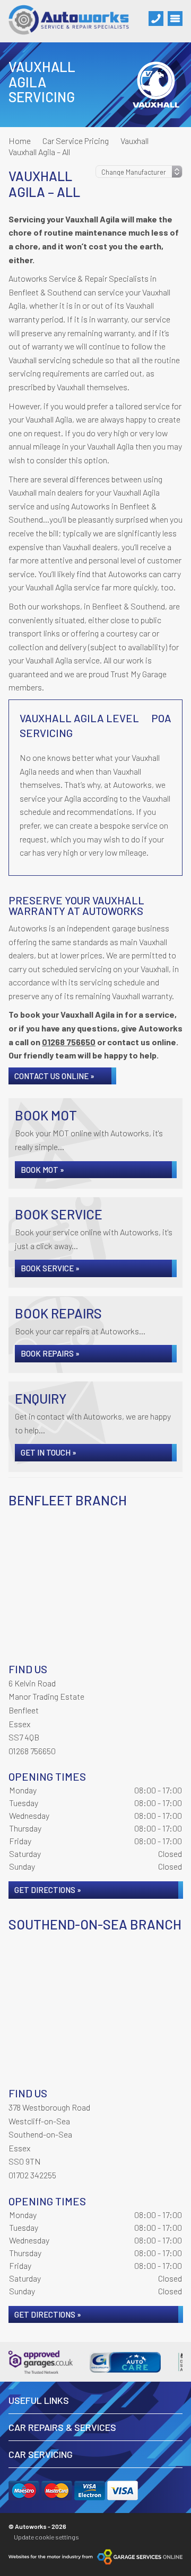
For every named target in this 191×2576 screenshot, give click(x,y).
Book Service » (50, 1268)
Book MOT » (42, 1170)
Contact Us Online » (54, 1076)
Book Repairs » (50, 1353)
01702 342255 (32, 2175)
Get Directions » (48, 1890)
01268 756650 (69, 1042)
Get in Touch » (49, 1452)
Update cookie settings (46, 2537)
